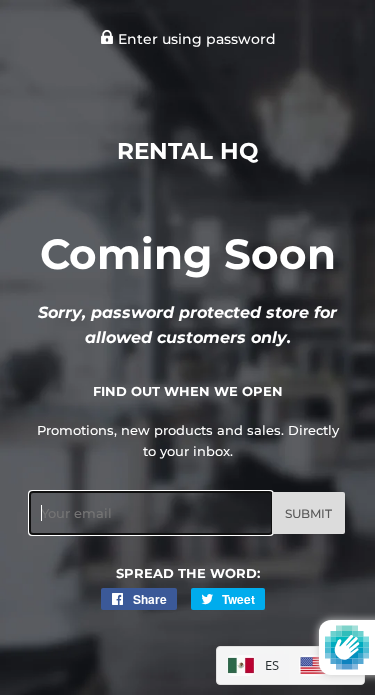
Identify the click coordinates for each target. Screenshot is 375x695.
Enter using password (195, 39)
